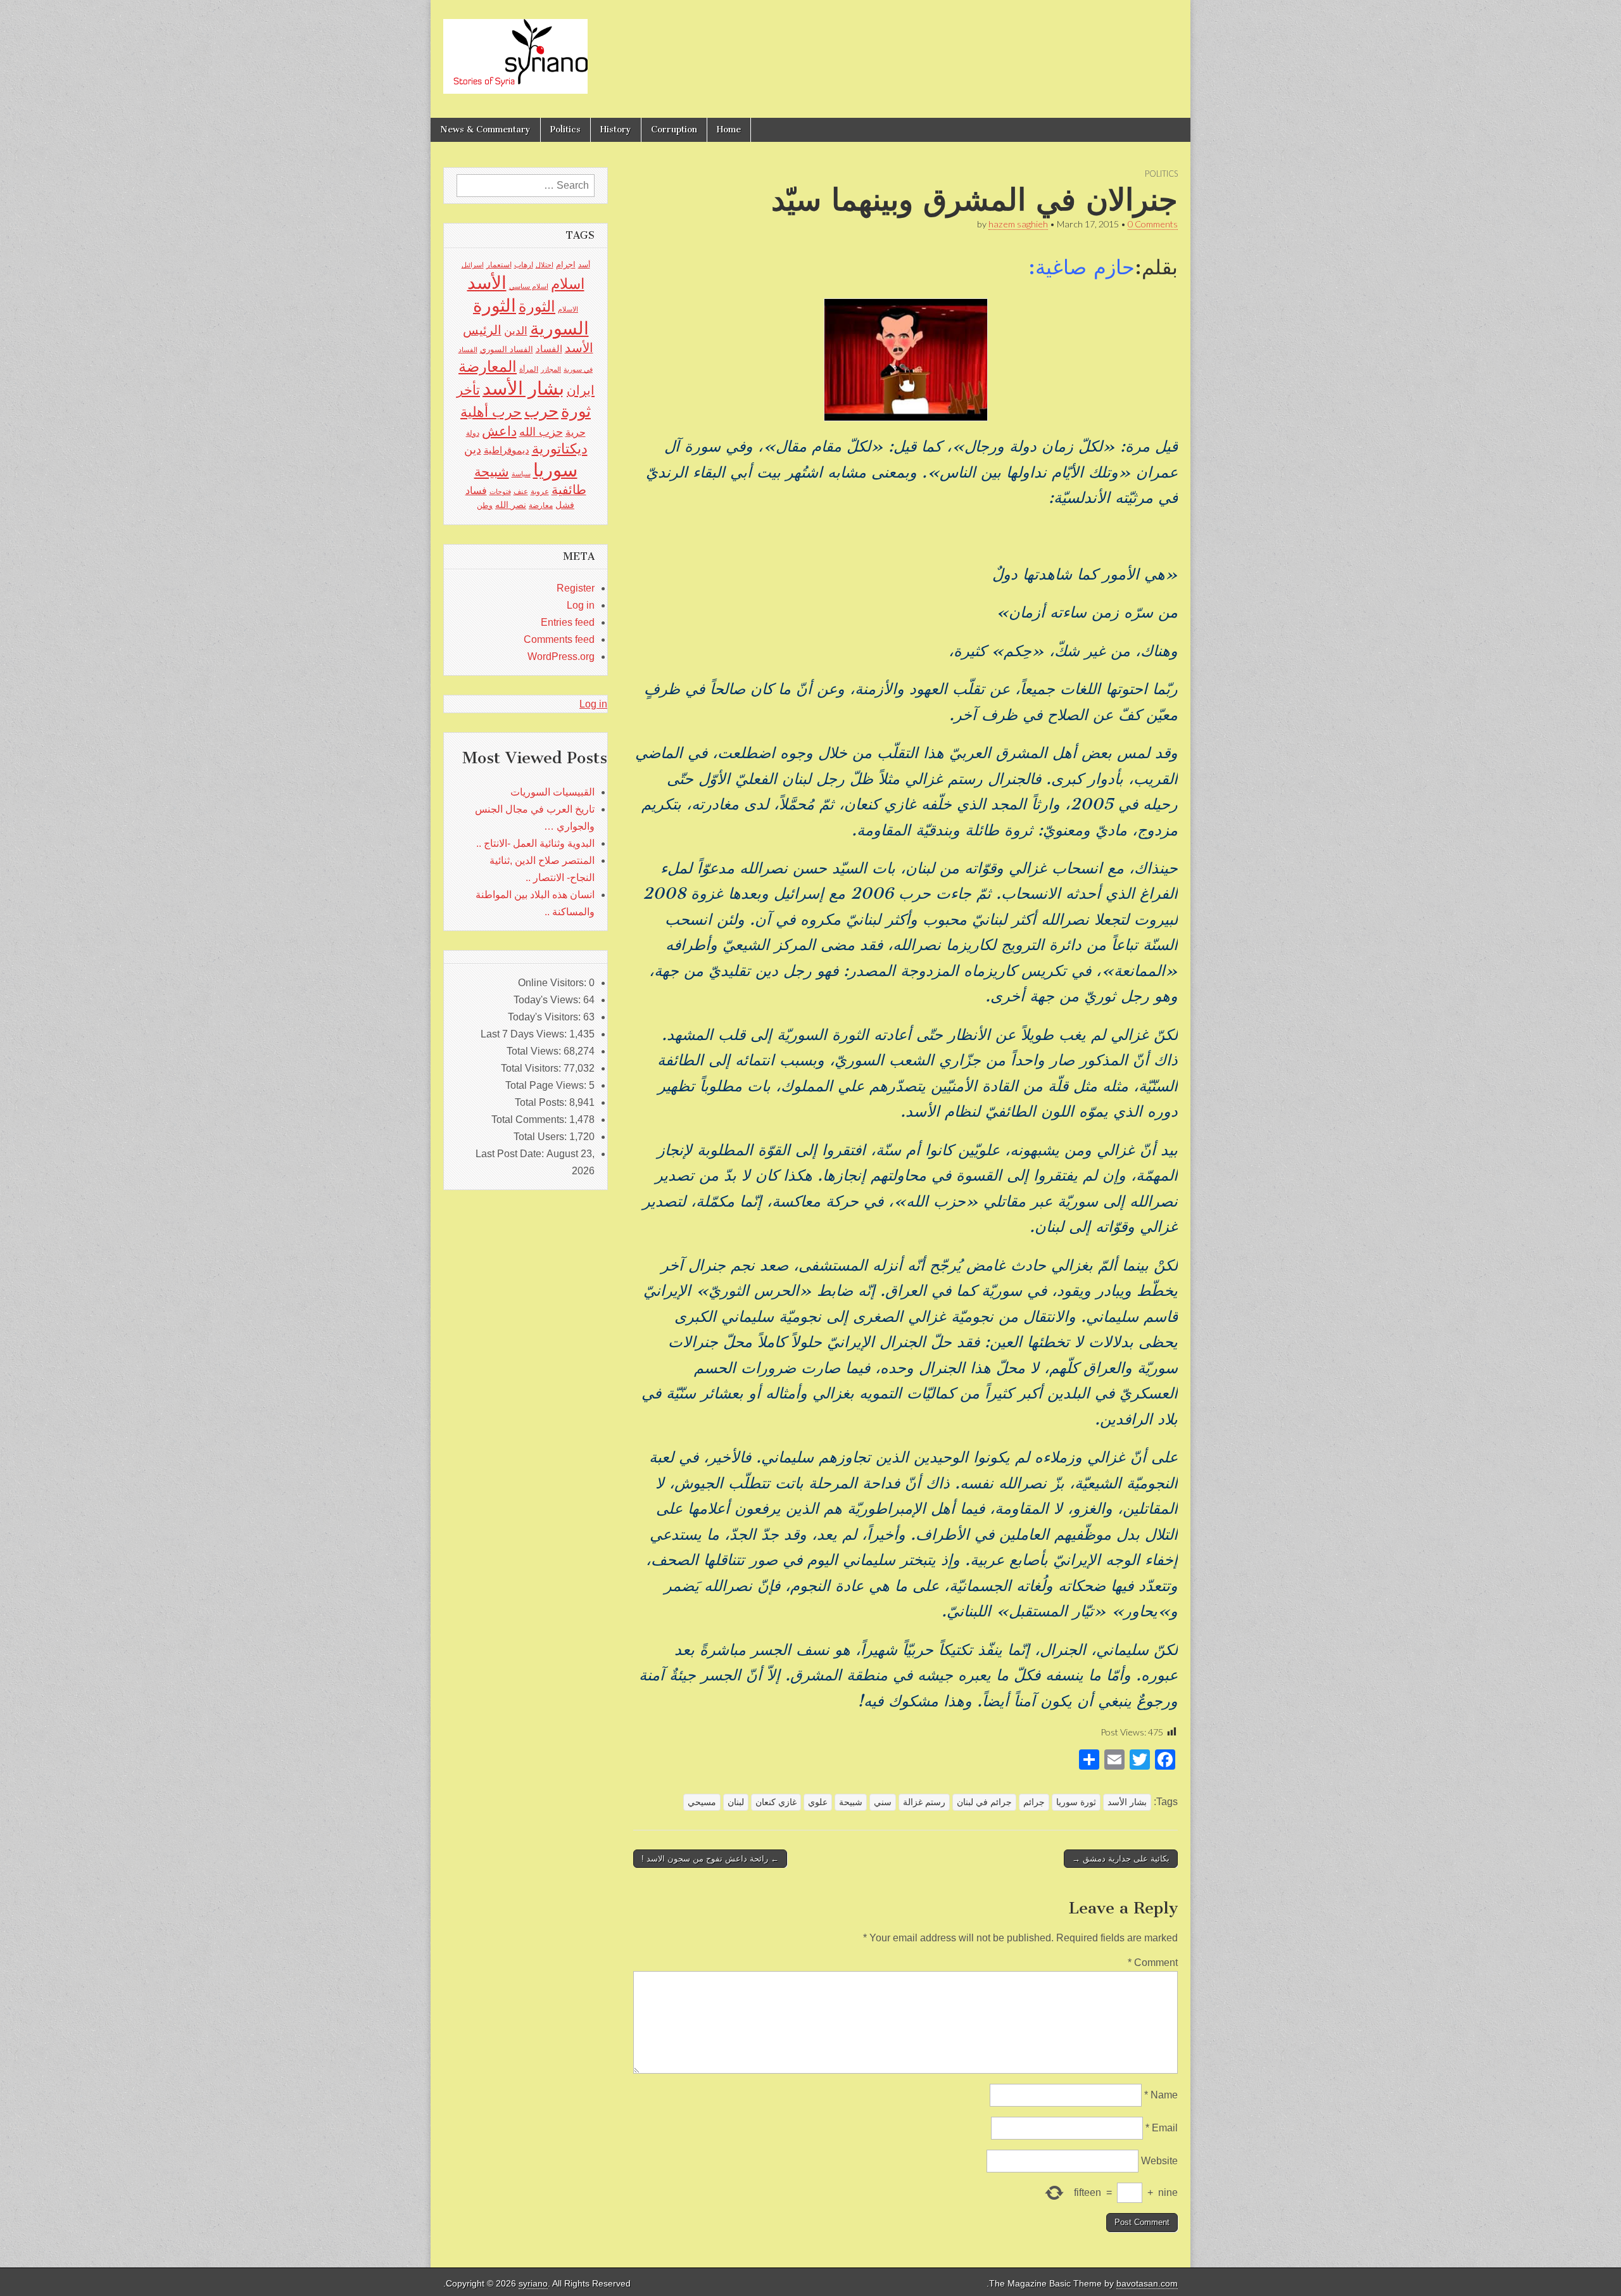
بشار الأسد (1127, 1802)
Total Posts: (542, 1102)
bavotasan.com (1147, 2284)
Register (576, 588)
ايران (581, 390)
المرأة (529, 369)
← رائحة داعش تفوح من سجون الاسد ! (710, 1859)
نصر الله (511, 505)
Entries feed (568, 622)
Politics (565, 130)
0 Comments (1153, 224)
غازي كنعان (776, 1802)
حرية (576, 432)
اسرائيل (473, 265)
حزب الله (541, 432)
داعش (499, 431)
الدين (516, 331)
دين (473, 449)
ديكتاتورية (560, 449)
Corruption (674, 130)
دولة (473, 433)
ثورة (576, 411)
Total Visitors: (532, 1068)
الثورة (537, 306)
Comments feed (559, 639)
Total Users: (541, 1137)
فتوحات (500, 492)
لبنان (736, 1802)
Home (729, 130)
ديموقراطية (507, 450)
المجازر (551, 369)
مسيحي (702, 1802)
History (616, 130)
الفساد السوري (507, 349)
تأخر (468, 390)
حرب (541, 411)
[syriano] (515, 49)
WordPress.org (561, 656)
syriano (533, 2284)
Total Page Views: (547, 1085)
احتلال (545, 265)
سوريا (555, 470)
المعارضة (488, 366)
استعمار (499, 265)
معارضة (541, 505)
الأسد (487, 282)
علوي (818, 1802)
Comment (1153, 1963)
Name (1161, 2095)
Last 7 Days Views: (525, 1034)
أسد (584, 265)
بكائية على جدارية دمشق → (1121, 1859)
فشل (565, 505)
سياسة (521, 474)
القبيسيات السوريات (552, 792)
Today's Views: (548, 1000)
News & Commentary (485, 130)
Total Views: (535, 1051)
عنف (521, 492)
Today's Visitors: (546, 1017)
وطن (485, 505)
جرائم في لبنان (984, 1802)
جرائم (1034, 1802)
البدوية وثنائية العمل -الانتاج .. (535, 843)
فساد (476, 490)
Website (1159, 2161)
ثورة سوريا (1076, 1802)
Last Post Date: (511, 1154)
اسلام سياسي (529, 286)
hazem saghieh (1018, 224)
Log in (581, 605)
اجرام (566, 264)
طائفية (569, 490)
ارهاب (524, 265)
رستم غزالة (924, 1802)
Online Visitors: (553, 983)
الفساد (549, 349)
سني (883, 1802)
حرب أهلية (491, 412)
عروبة (540, 492)
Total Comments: (530, 1119)
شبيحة (851, 1802)
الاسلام (568, 309)
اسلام (568, 284)
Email (1162, 2128)
